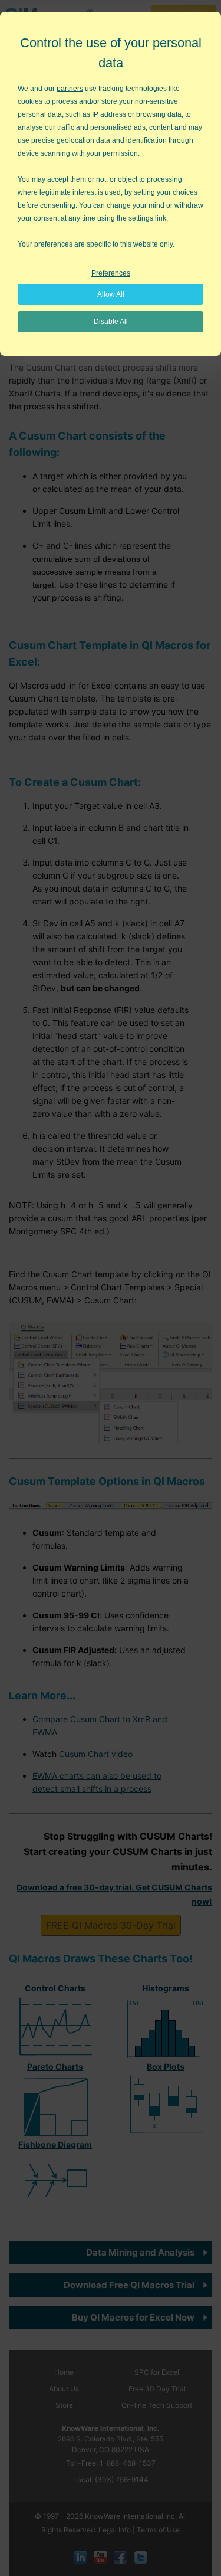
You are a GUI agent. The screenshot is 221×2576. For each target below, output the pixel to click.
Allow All (111, 294)
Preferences (111, 273)
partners (70, 89)
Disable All (111, 322)
